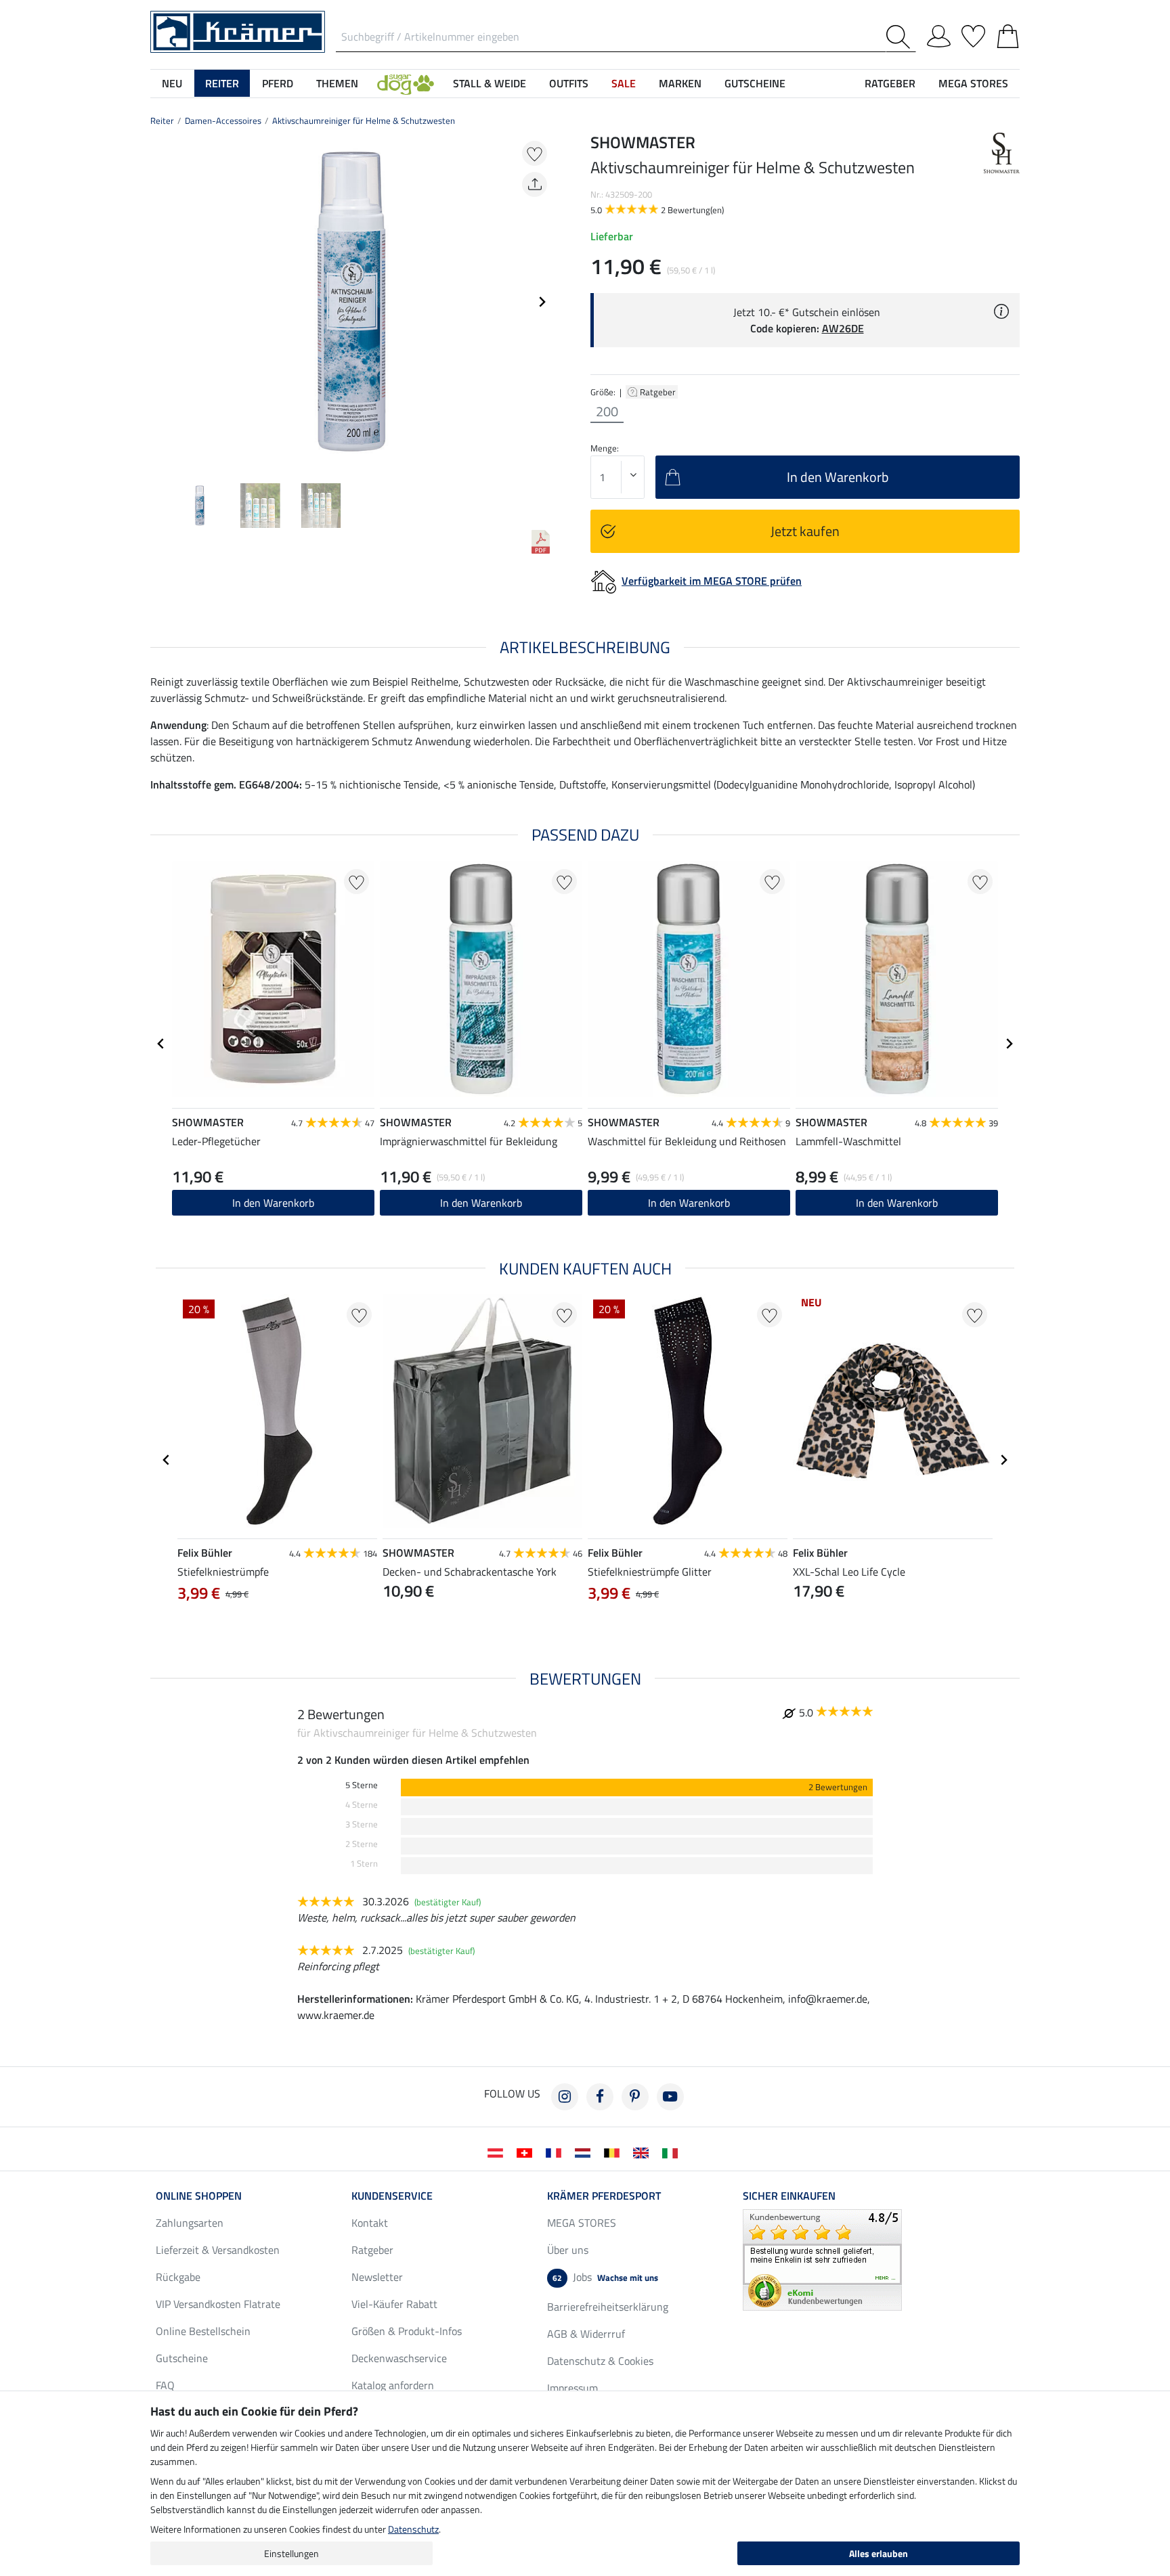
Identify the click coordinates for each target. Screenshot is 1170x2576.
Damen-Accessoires (223, 120)
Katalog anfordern (393, 2385)
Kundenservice (392, 2196)
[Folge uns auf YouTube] (670, 2097)
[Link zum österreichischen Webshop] (498, 2152)
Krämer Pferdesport (604, 2196)
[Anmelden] (939, 34)
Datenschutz (413, 2529)
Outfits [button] (569, 83)
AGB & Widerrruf (586, 2334)
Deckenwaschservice (399, 2358)
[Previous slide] (161, 302)
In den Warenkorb (273, 1203)
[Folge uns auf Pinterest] (635, 2097)
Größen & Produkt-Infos (407, 2331)
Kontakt (370, 2223)
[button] (406, 83)
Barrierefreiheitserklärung (608, 2307)
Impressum (572, 2388)
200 (607, 412)
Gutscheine (182, 2358)
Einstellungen (291, 2553)
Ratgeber (659, 392)
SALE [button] (624, 83)
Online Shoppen (199, 2196)
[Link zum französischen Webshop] (556, 2152)
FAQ (165, 2385)
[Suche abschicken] (901, 37)
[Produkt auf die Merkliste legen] (535, 153)
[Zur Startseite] (238, 30)
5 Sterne (362, 1785)
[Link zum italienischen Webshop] (673, 2152)
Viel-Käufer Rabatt (394, 2304)
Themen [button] (337, 83)
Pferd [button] (278, 83)
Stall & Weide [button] (490, 83)
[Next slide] (542, 302)
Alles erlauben (879, 2553)
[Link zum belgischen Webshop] (614, 2152)
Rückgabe (178, 2277)
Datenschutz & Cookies (600, 2361)
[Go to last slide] (161, 1044)
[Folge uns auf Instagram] (565, 2097)
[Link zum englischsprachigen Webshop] (644, 2152)
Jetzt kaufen (805, 531)
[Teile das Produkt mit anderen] (535, 184)
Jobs (605, 2277)
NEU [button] (172, 83)
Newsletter (377, 2277)
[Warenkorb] (1008, 34)
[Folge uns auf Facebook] (600, 2097)
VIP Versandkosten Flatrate (218, 2304)
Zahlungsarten (190, 2223)
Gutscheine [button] (755, 83)
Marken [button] (680, 83)
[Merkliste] (973, 34)
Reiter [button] (222, 83)
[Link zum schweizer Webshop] (527, 2152)
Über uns (568, 2250)
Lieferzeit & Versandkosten (218, 2250)
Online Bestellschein (203, 2331)
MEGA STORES (973, 83)
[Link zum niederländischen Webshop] (585, 2152)
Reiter (162, 120)
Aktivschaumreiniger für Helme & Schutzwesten (364, 120)
